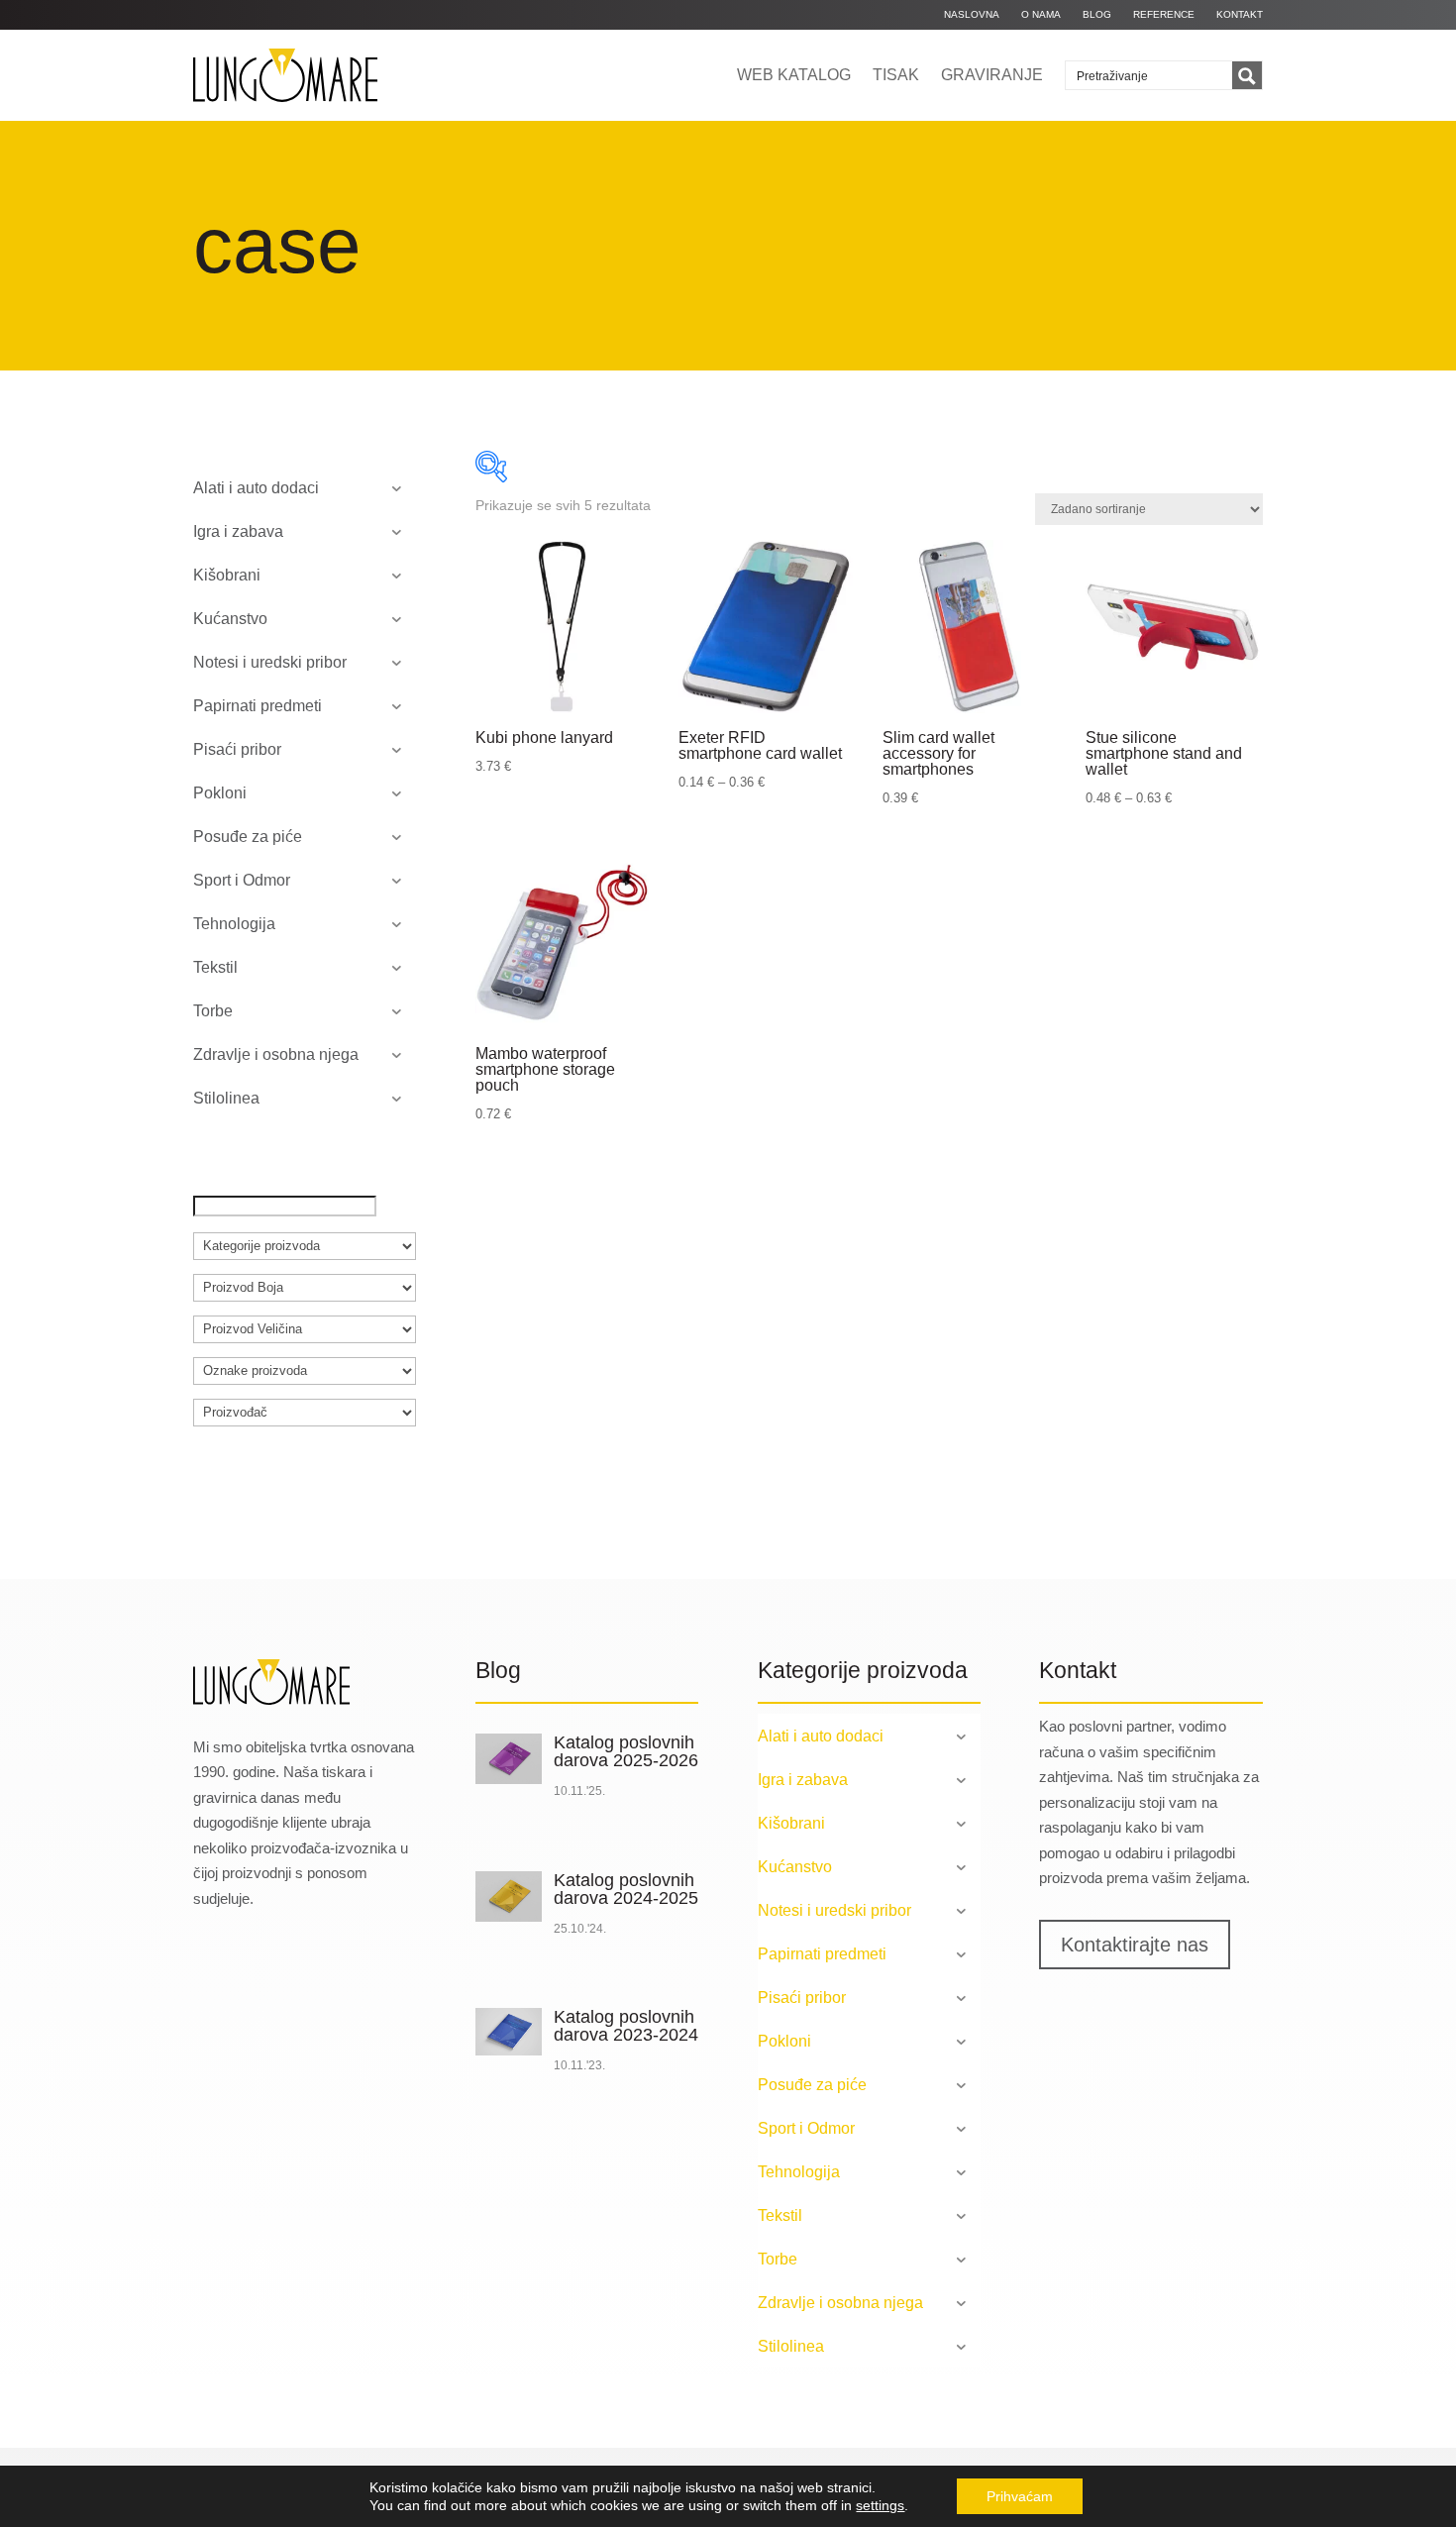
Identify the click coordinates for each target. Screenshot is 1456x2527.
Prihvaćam (1020, 2496)
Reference (1164, 14)
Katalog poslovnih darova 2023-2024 (626, 2026)
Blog (1097, 14)
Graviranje (992, 75)
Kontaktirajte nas (1135, 1945)
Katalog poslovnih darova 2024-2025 (626, 1889)
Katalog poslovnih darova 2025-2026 (626, 1751)
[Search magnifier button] (1247, 76)
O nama (1041, 14)
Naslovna (972, 14)
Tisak (896, 75)
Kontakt (1240, 14)
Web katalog (794, 75)
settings (880, 2505)
